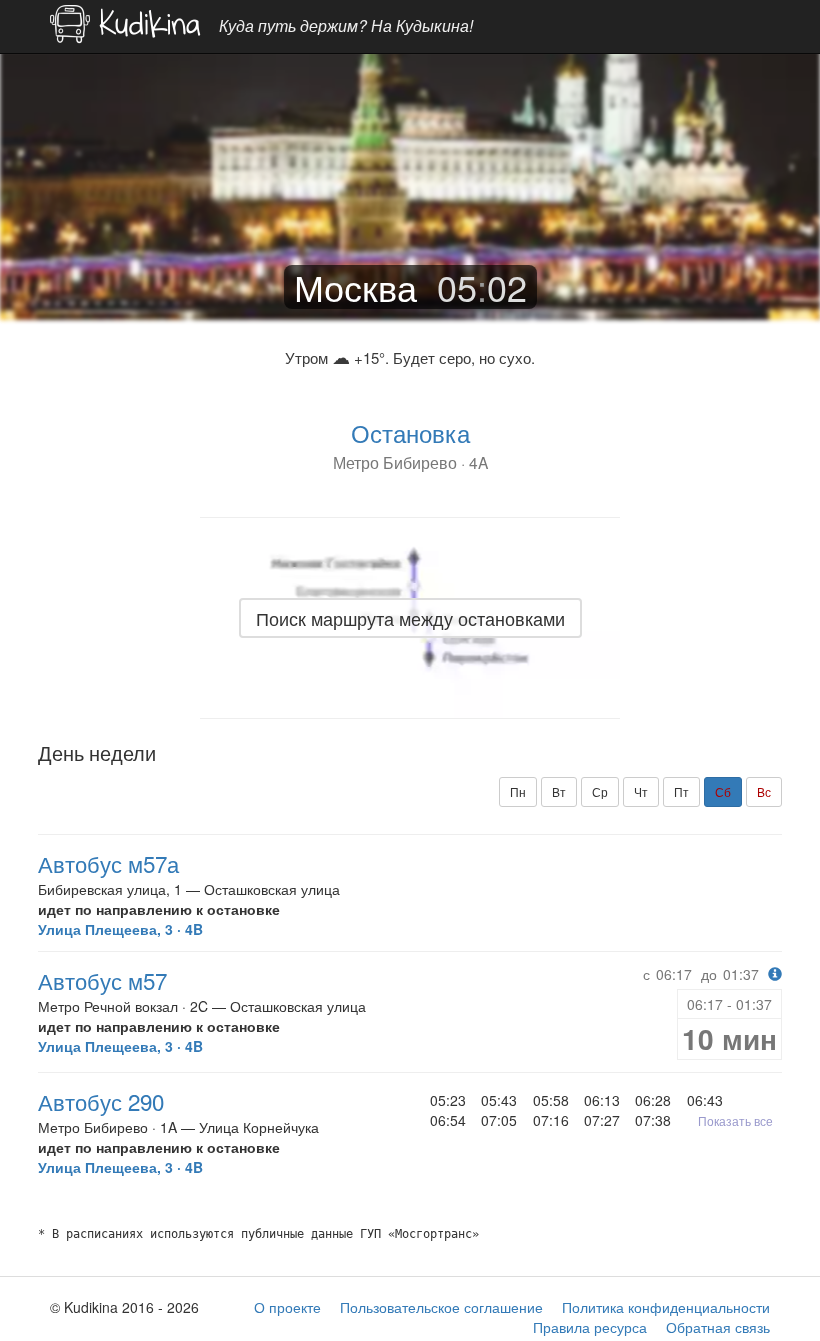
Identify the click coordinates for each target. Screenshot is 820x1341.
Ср (600, 791)
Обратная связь (718, 1327)
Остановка (410, 432)
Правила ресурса (590, 1327)
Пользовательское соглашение (441, 1307)
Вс (764, 791)
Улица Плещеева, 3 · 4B (120, 929)
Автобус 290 (101, 1101)
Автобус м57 (102, 980)
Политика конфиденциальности (666, 1307)
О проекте (287, 1307)
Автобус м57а (108, 863)
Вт (559, 791)
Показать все (735, 1120)
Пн (518, 791)
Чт (641, 791)
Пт (681, 791)
